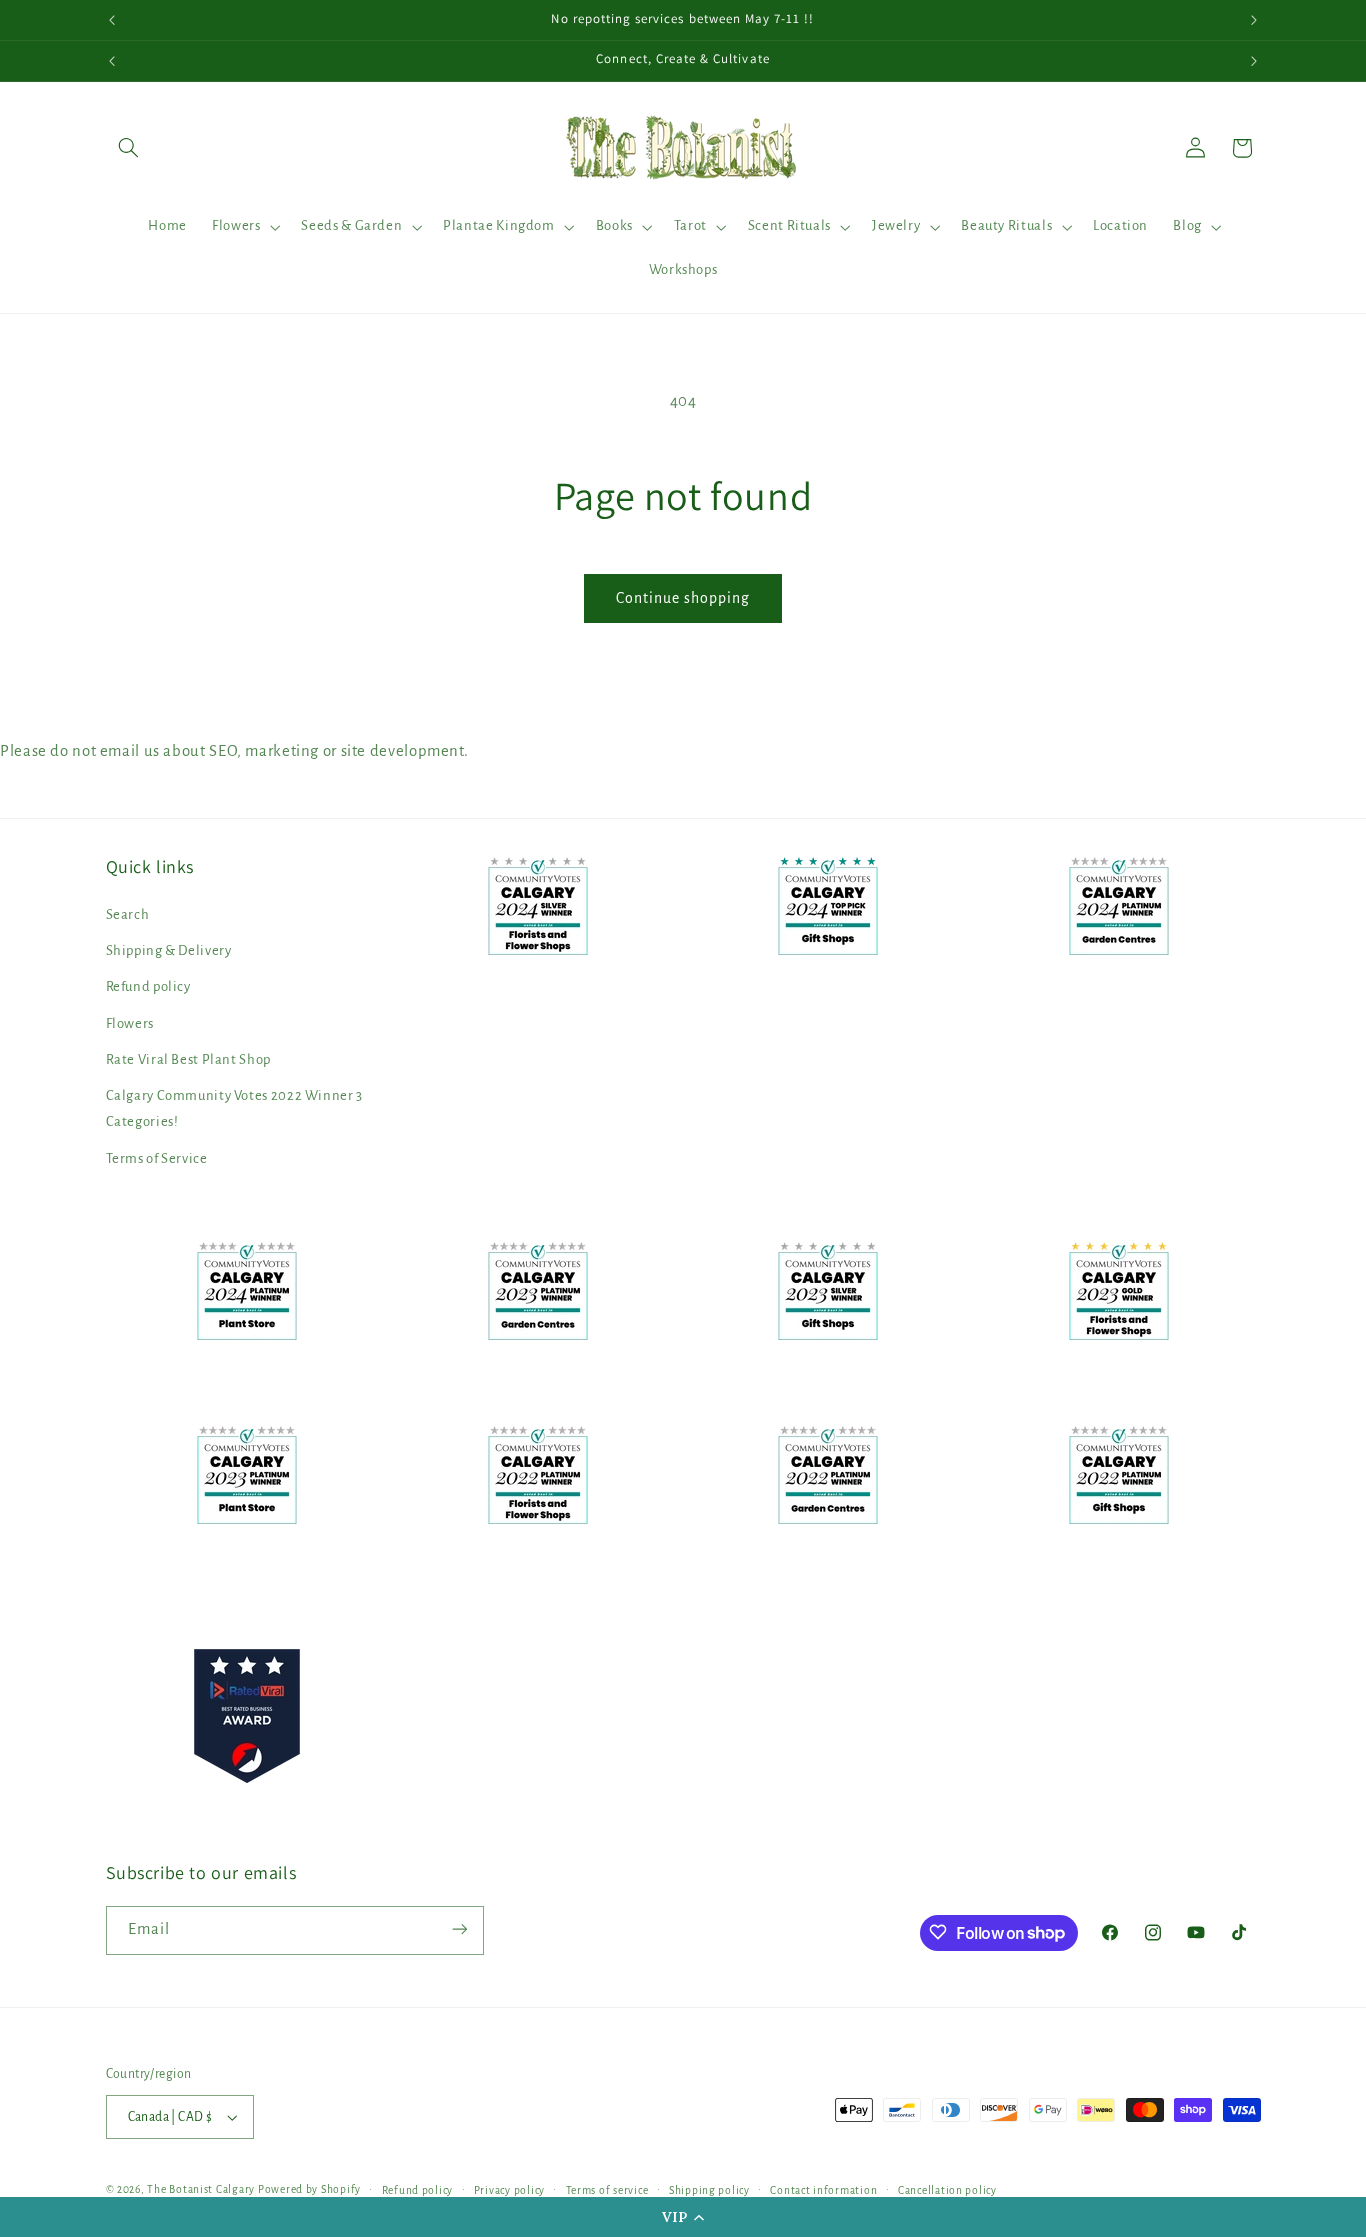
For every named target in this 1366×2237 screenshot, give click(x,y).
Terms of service (607, 2190)
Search (128, 914)
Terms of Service (157, 1158)
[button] (683, 2217)
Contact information (823, 2190)
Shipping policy (709, 2190)
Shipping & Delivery (169, 950)
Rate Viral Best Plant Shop (188, 1059)
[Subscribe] (459, 1929)
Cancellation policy (947, 2190)
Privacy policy (509, 2190)
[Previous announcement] (112, 20)
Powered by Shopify (309, 2189)
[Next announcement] (1254, 20)
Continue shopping (683, 598)
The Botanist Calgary (201, 2189)
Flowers (130, 1023)
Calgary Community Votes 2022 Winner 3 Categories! (234, 1109)
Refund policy (148, 987)
